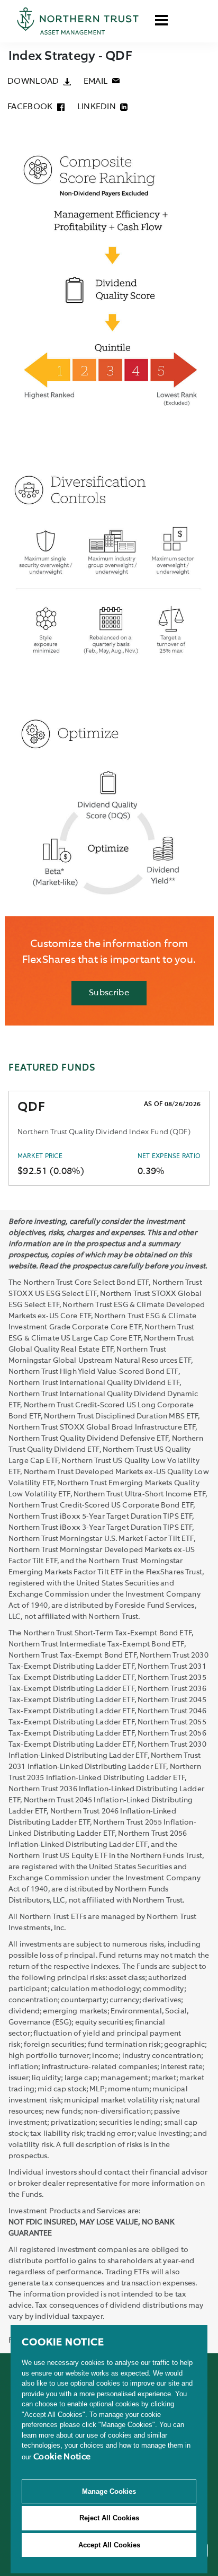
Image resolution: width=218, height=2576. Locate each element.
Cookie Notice (62, 2457)
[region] (109, 2449)
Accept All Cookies (109, 2545)
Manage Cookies (109, 2491)
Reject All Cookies (109, 2518)
